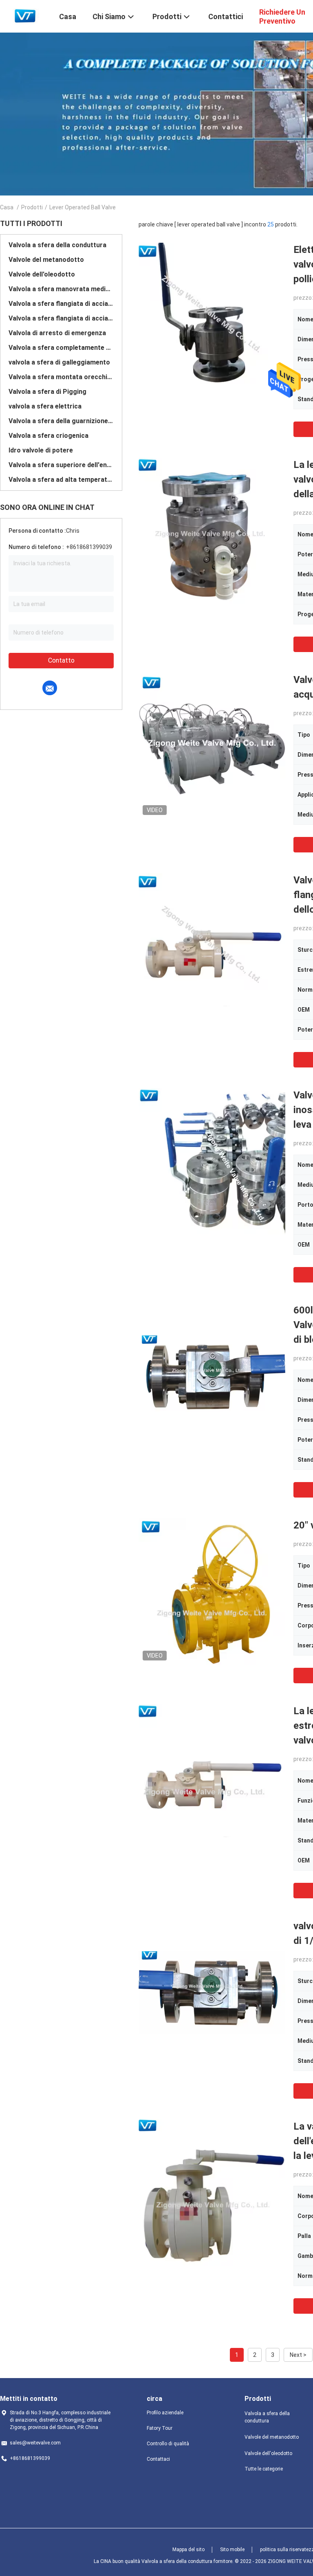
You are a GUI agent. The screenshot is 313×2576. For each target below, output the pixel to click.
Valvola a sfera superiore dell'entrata (61, 465)
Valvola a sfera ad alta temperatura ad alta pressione (61, 480)
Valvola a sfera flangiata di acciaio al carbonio (61, 304)
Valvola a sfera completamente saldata (61, 348)
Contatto (61, 660)
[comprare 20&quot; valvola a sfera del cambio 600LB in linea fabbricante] (212, 1591)
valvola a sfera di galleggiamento (59, 362)
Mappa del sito (188, 2550)
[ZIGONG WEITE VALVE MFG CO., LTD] (24, 15)
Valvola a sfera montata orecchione (61, 377)
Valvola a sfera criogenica (48, 436)
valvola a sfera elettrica (45, 406)
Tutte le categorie (264, 2469)
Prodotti (32, 207)
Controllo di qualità (168, 2444)
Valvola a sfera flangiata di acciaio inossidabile (61, 318)
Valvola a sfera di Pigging (47, 392)
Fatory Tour (160, 2428)
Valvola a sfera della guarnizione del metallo (61, 421)
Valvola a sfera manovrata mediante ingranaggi (61, 289)
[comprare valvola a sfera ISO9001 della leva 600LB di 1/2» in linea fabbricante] (212, 1992)
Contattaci (158, 2459)
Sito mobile (232, 2550)
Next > (298, 2355)
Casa (7, 207)
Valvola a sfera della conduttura (57, 245)
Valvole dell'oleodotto (42, 274)
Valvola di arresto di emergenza (57, 333)
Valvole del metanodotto (46, 260)
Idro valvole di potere (41, 450)
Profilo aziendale (165, 2413)
